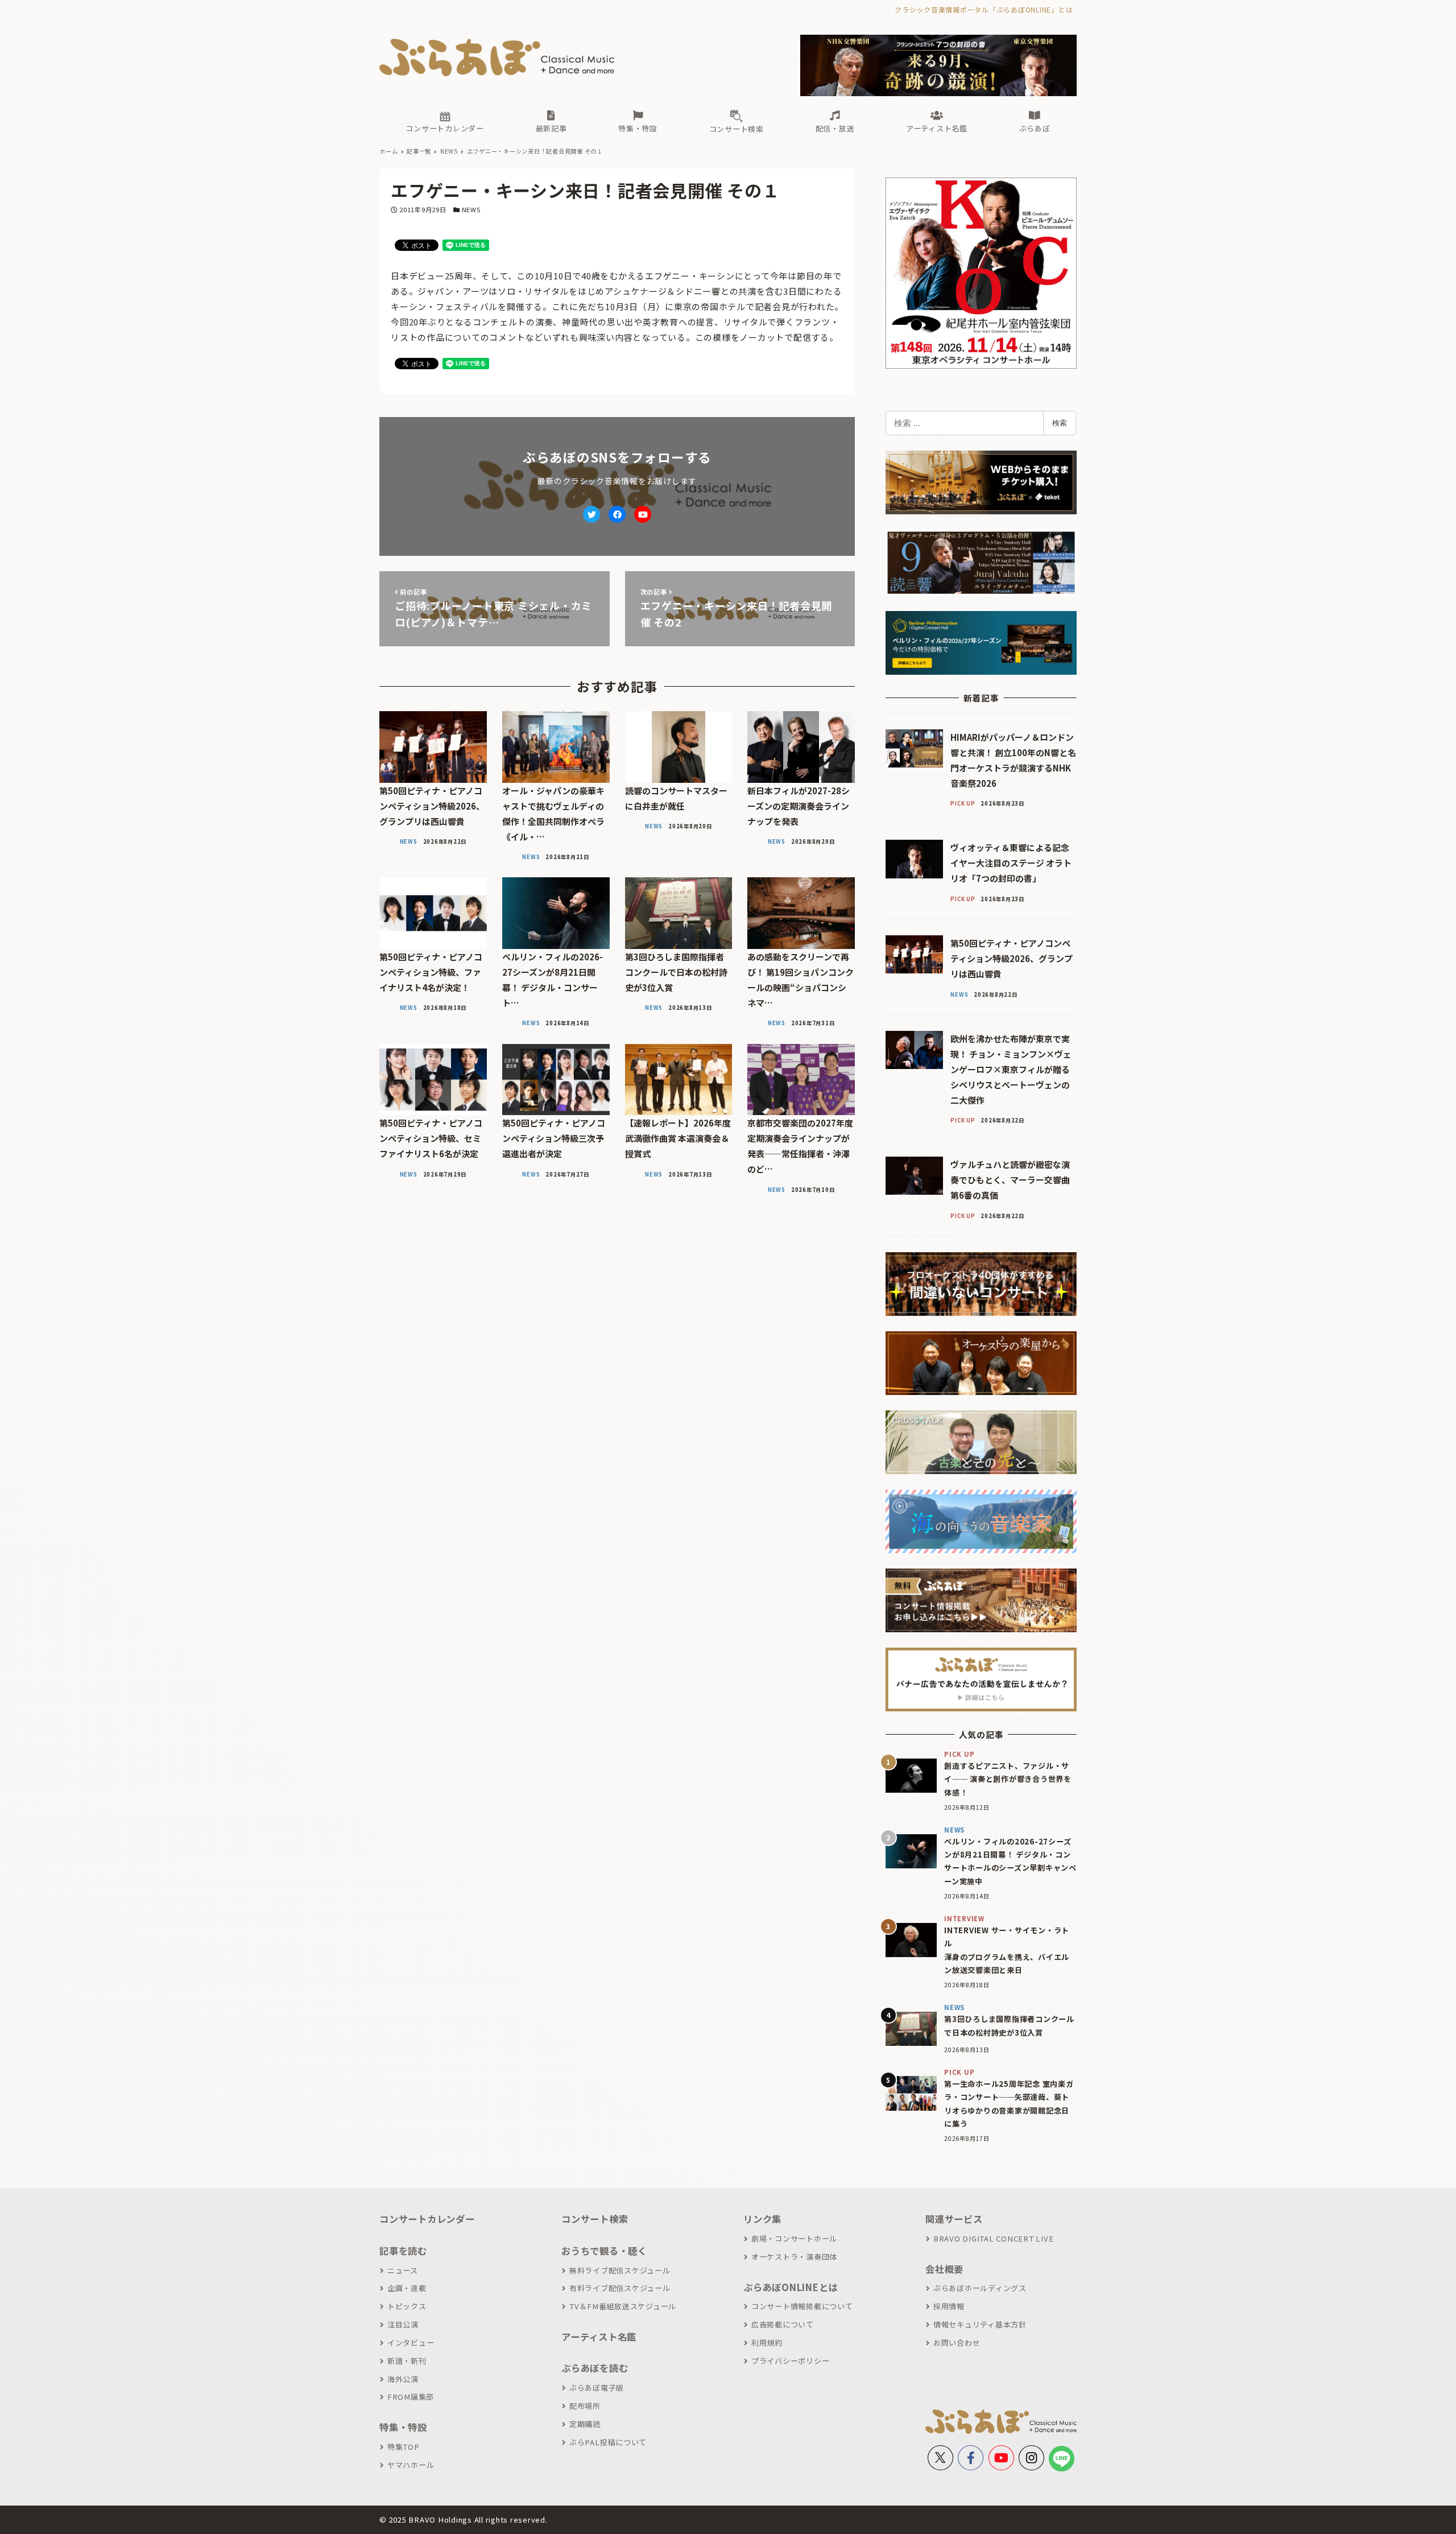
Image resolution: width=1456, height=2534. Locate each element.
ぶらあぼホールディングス (980, 2288)
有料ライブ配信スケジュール (620, 2288)
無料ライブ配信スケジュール (620, 2270)
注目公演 (403, 2324)
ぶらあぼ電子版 (597, 2388)
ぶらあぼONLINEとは (791, 2287)
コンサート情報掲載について (802, 2306)
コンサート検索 (595, 2219)
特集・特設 (403, 2427)
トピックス (407, 2306)
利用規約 (767, 2343)
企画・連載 (407, 2288)
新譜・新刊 (407, 2361)
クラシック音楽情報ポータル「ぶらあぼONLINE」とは (984, 9)
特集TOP (404, 2447)
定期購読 (585, 2424)
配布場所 (585, 2406)
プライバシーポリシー (790, 2361)
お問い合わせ (957, 2343)
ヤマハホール (411, 2465)
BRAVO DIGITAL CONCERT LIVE (993, 2238)
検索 (1060, 423)
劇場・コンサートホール (794, 2238)
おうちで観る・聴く (604, 2251)
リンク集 (762, 2219)
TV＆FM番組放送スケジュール (623, 2306)
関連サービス (954, 2219)
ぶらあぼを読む (595, 2368)
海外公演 (403, 2379)
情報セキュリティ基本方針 (980, 2324)
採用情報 (949, 2306)
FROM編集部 (411, 2397)
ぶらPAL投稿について (608, 2442)
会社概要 (944, 2269)
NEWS (471, 209)
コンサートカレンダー (427, 2219)
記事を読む (403, 2251)
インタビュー (411, 2343)
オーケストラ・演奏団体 (794, 2257)
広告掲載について (783, 2324)
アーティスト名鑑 (599, 2337)
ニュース (403, 2270)
